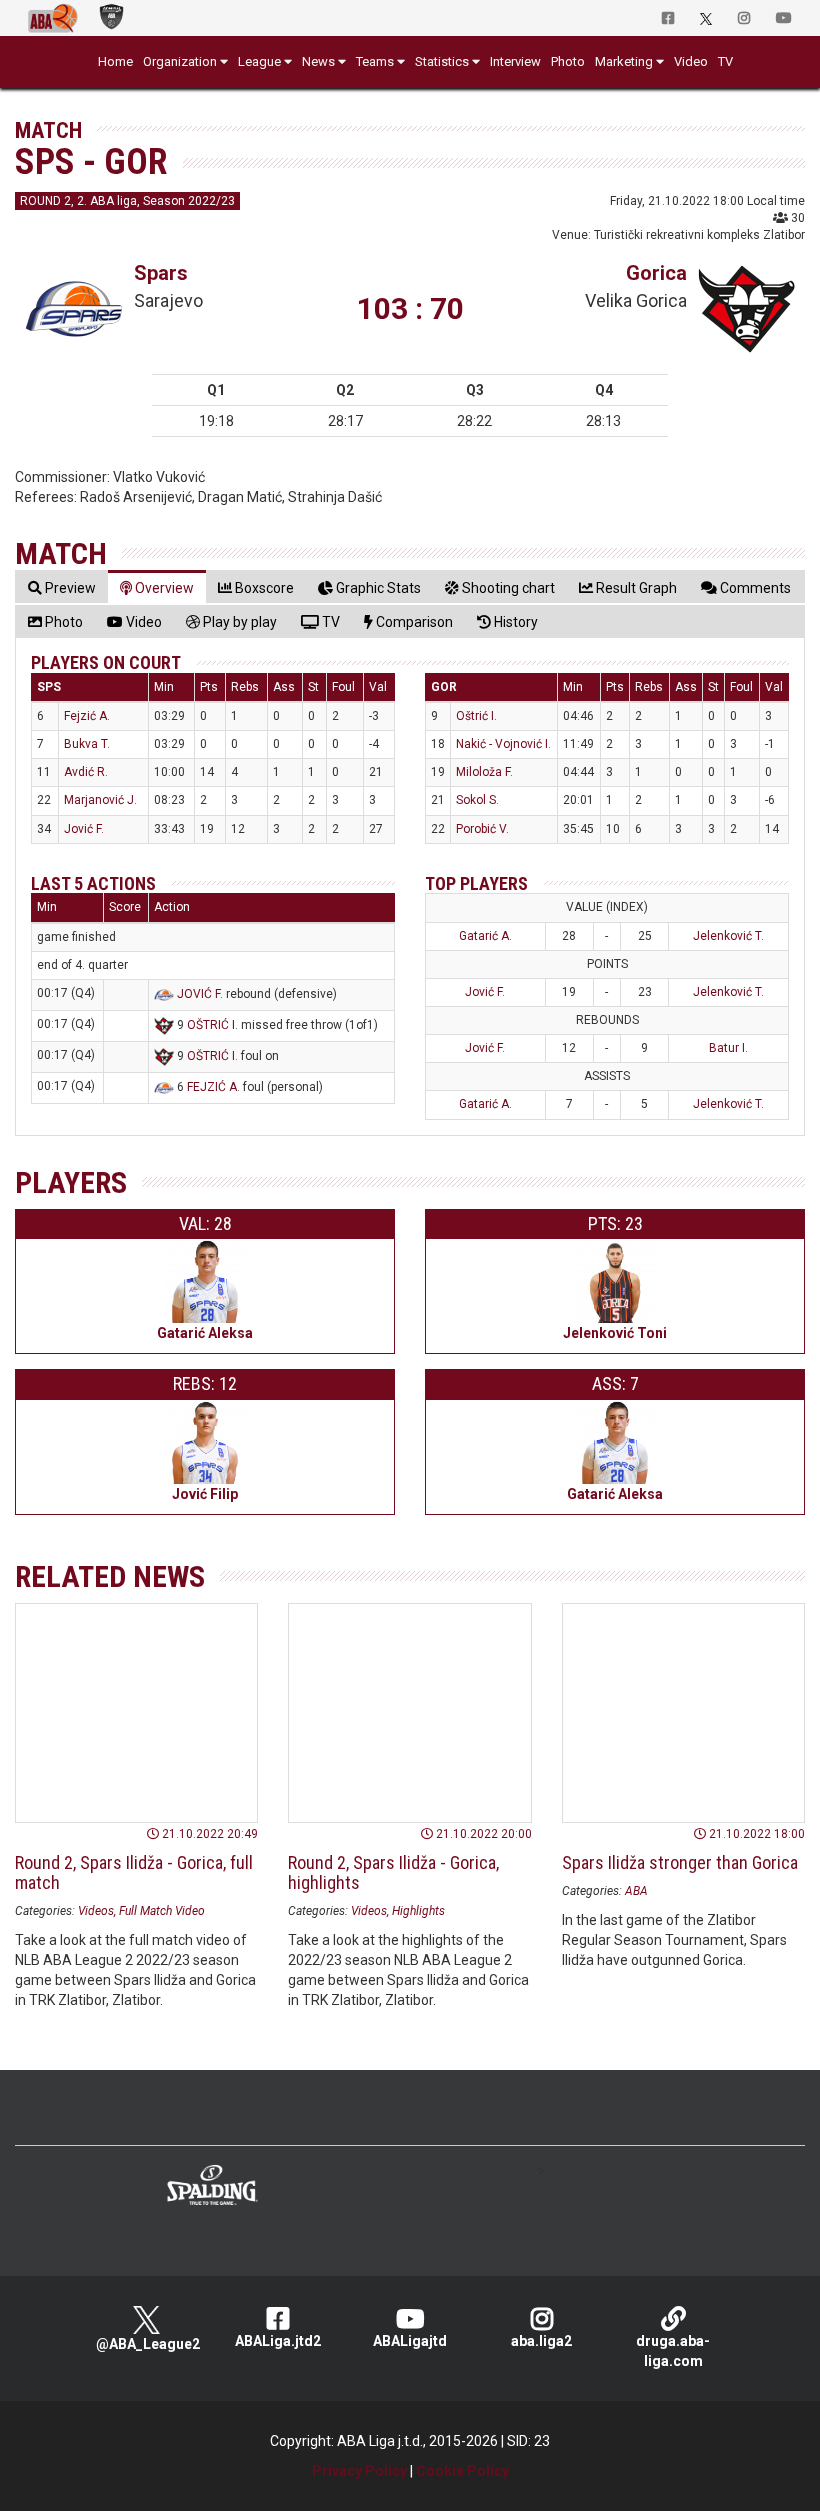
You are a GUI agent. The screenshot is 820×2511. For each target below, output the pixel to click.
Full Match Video (162, 1911)
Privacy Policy (359, 2471)
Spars (161, 273)
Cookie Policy (462, 2471)
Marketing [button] (624, 61)
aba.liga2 (541, 2341)
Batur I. (728, 1048)
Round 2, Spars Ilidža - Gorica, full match (134, 1872)
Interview (515, 61)
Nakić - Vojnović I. (503, 744)
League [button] (259, 61)
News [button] (318, 61)
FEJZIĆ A (212, 1087)
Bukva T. (87, 744)
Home (115, 61)
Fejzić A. (87, 716)
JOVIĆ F (198, 994)
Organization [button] (180, 61)
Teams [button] (375, 61)
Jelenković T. (728, 936)
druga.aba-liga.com (673, 2351)
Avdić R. (86, 772)
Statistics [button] (442, 61)
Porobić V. (482, 829)
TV (725, 61)
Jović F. (84, 829)
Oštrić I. (476, 716)
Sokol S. (477, 800)
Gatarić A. (485, 936)
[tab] (62, 587)
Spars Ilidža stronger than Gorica (680, 1862)
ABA (636, 1891)
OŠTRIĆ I (211, 1025)
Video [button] (691, 61)
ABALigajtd (410, 2341)
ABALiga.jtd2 (278, 2341)
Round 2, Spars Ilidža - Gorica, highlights (393, 1872)
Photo (568, 61)
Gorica (656, 273)
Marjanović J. (100, 800)
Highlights (418, 1911)
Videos (96, 1911)
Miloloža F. (484, 772)
